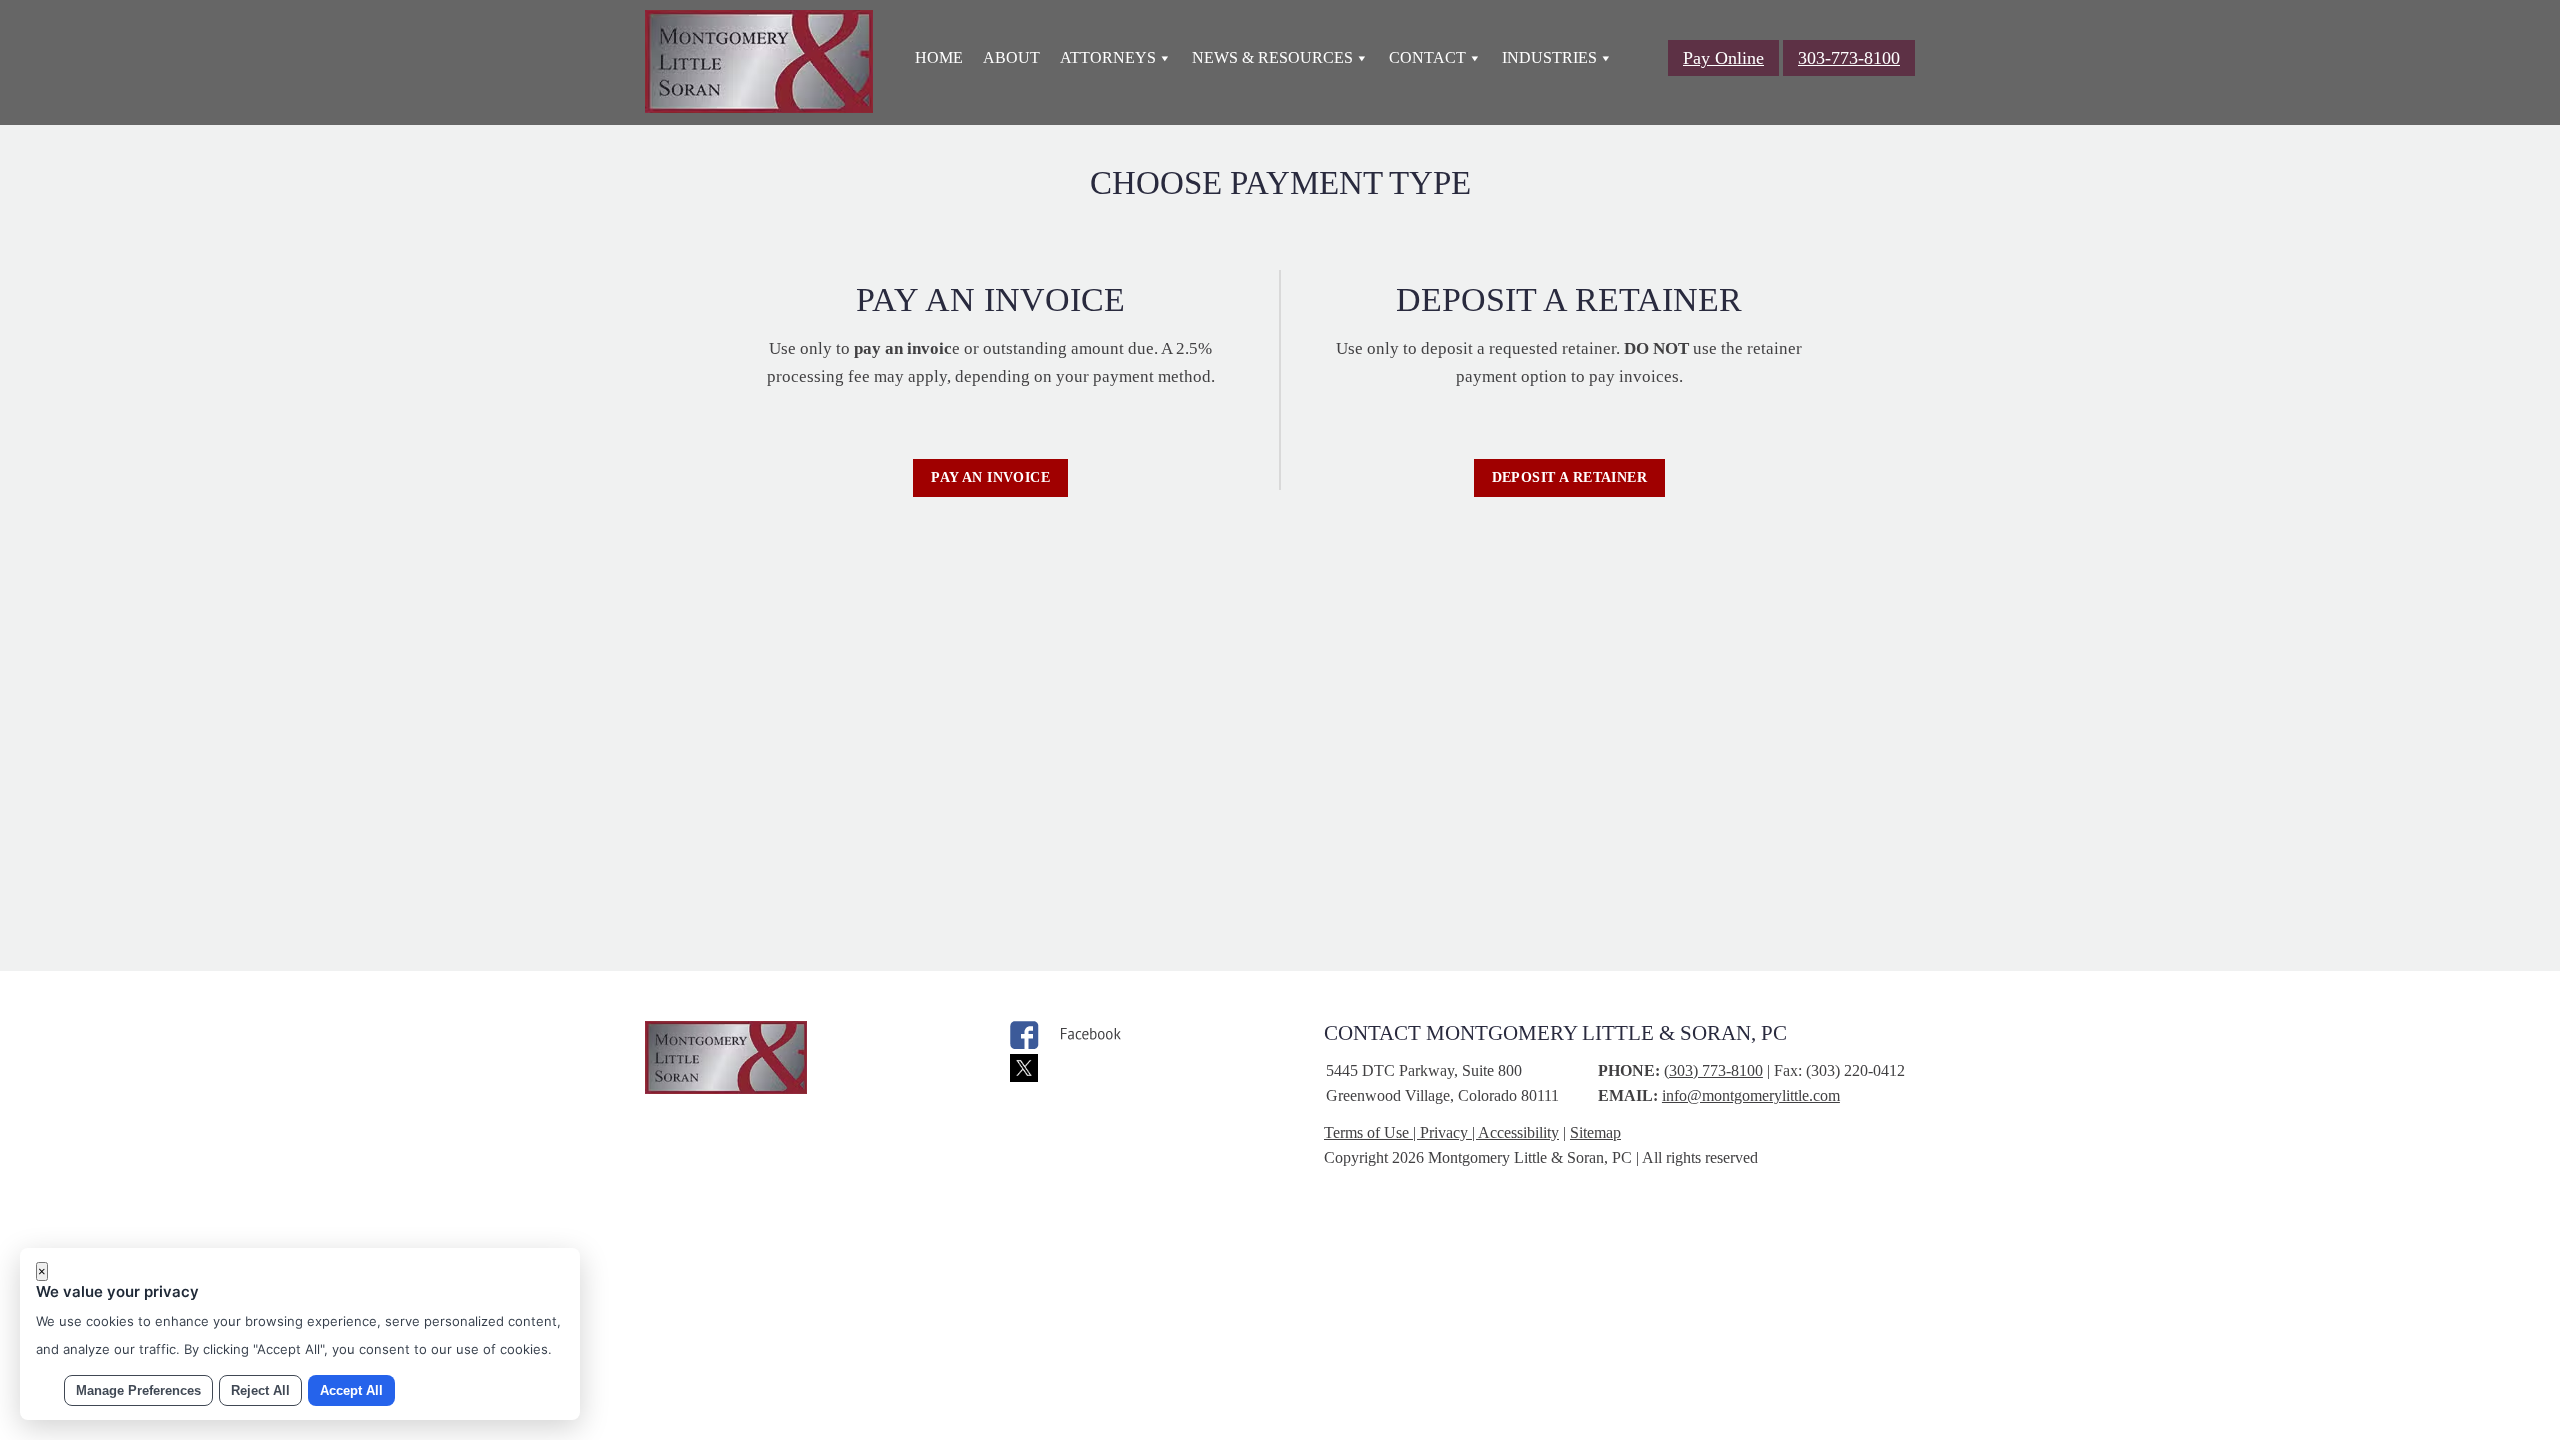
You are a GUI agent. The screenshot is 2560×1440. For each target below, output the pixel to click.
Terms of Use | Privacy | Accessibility (1441, 1132)
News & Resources (1272, 57)
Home (939, 57)
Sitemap (1595, 1132)
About (1011, 57)
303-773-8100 (1849, 58)
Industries (1549, 57)
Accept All (351, 1390)
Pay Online (1723, 58)
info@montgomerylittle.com (1751, 1095)
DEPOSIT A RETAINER (1570, 477)
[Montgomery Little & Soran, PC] (759, 107)
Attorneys (1108, 57)
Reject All (260, 1390)
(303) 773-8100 (1713, 1070)
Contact (1427, 57)
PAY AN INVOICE (990, 477)
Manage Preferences (138, 1390)
